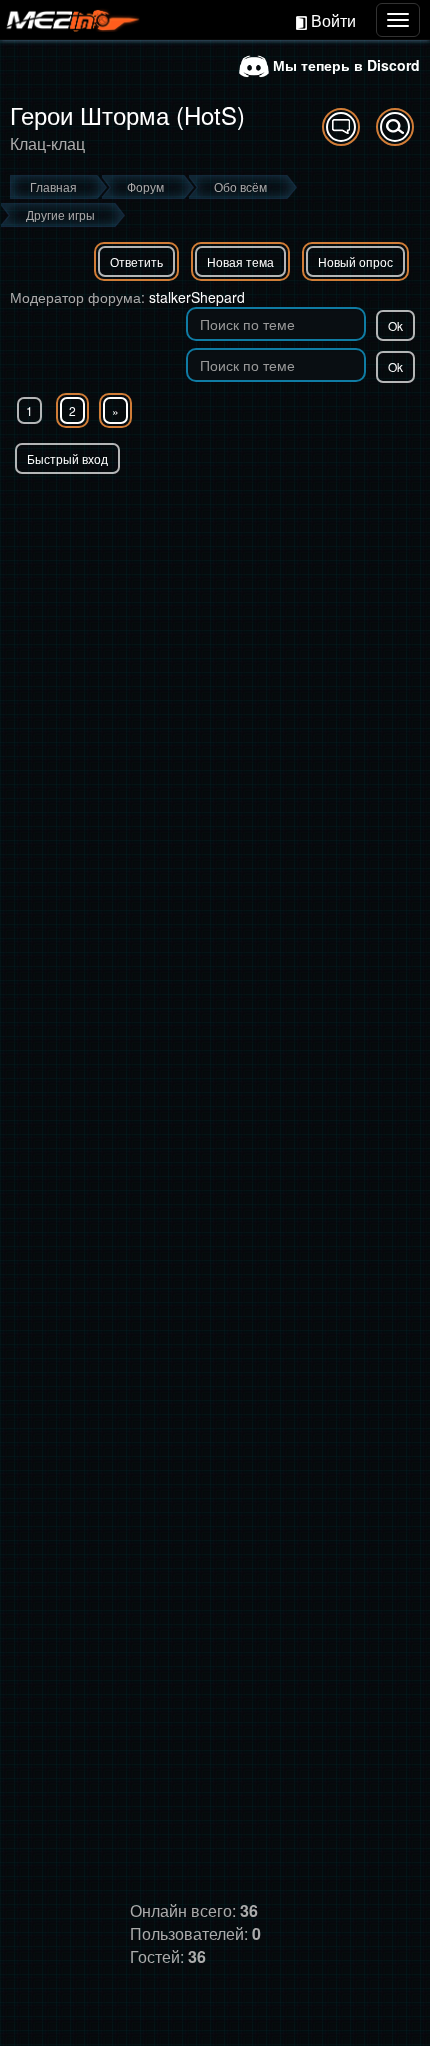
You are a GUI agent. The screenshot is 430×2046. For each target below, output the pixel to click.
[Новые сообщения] (341, 127)
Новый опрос (355, 261)
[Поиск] (395, 127)
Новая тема (240, 261)
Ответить (136, 261)
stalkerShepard (197, 297)
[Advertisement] (215, 699)
